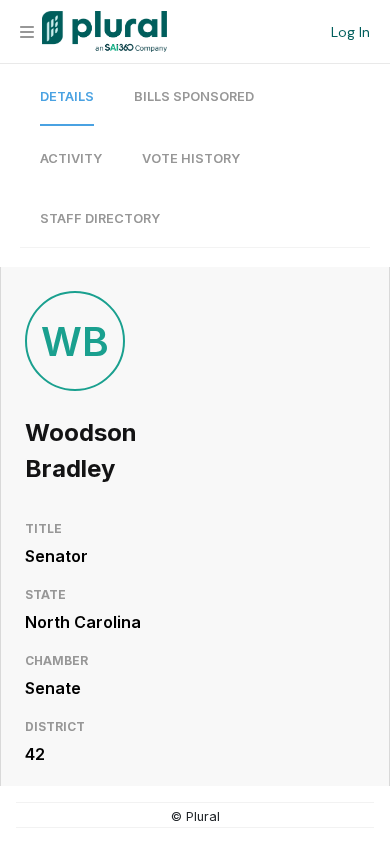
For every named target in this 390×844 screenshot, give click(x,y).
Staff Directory (100, 218)
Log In (350, 32)
